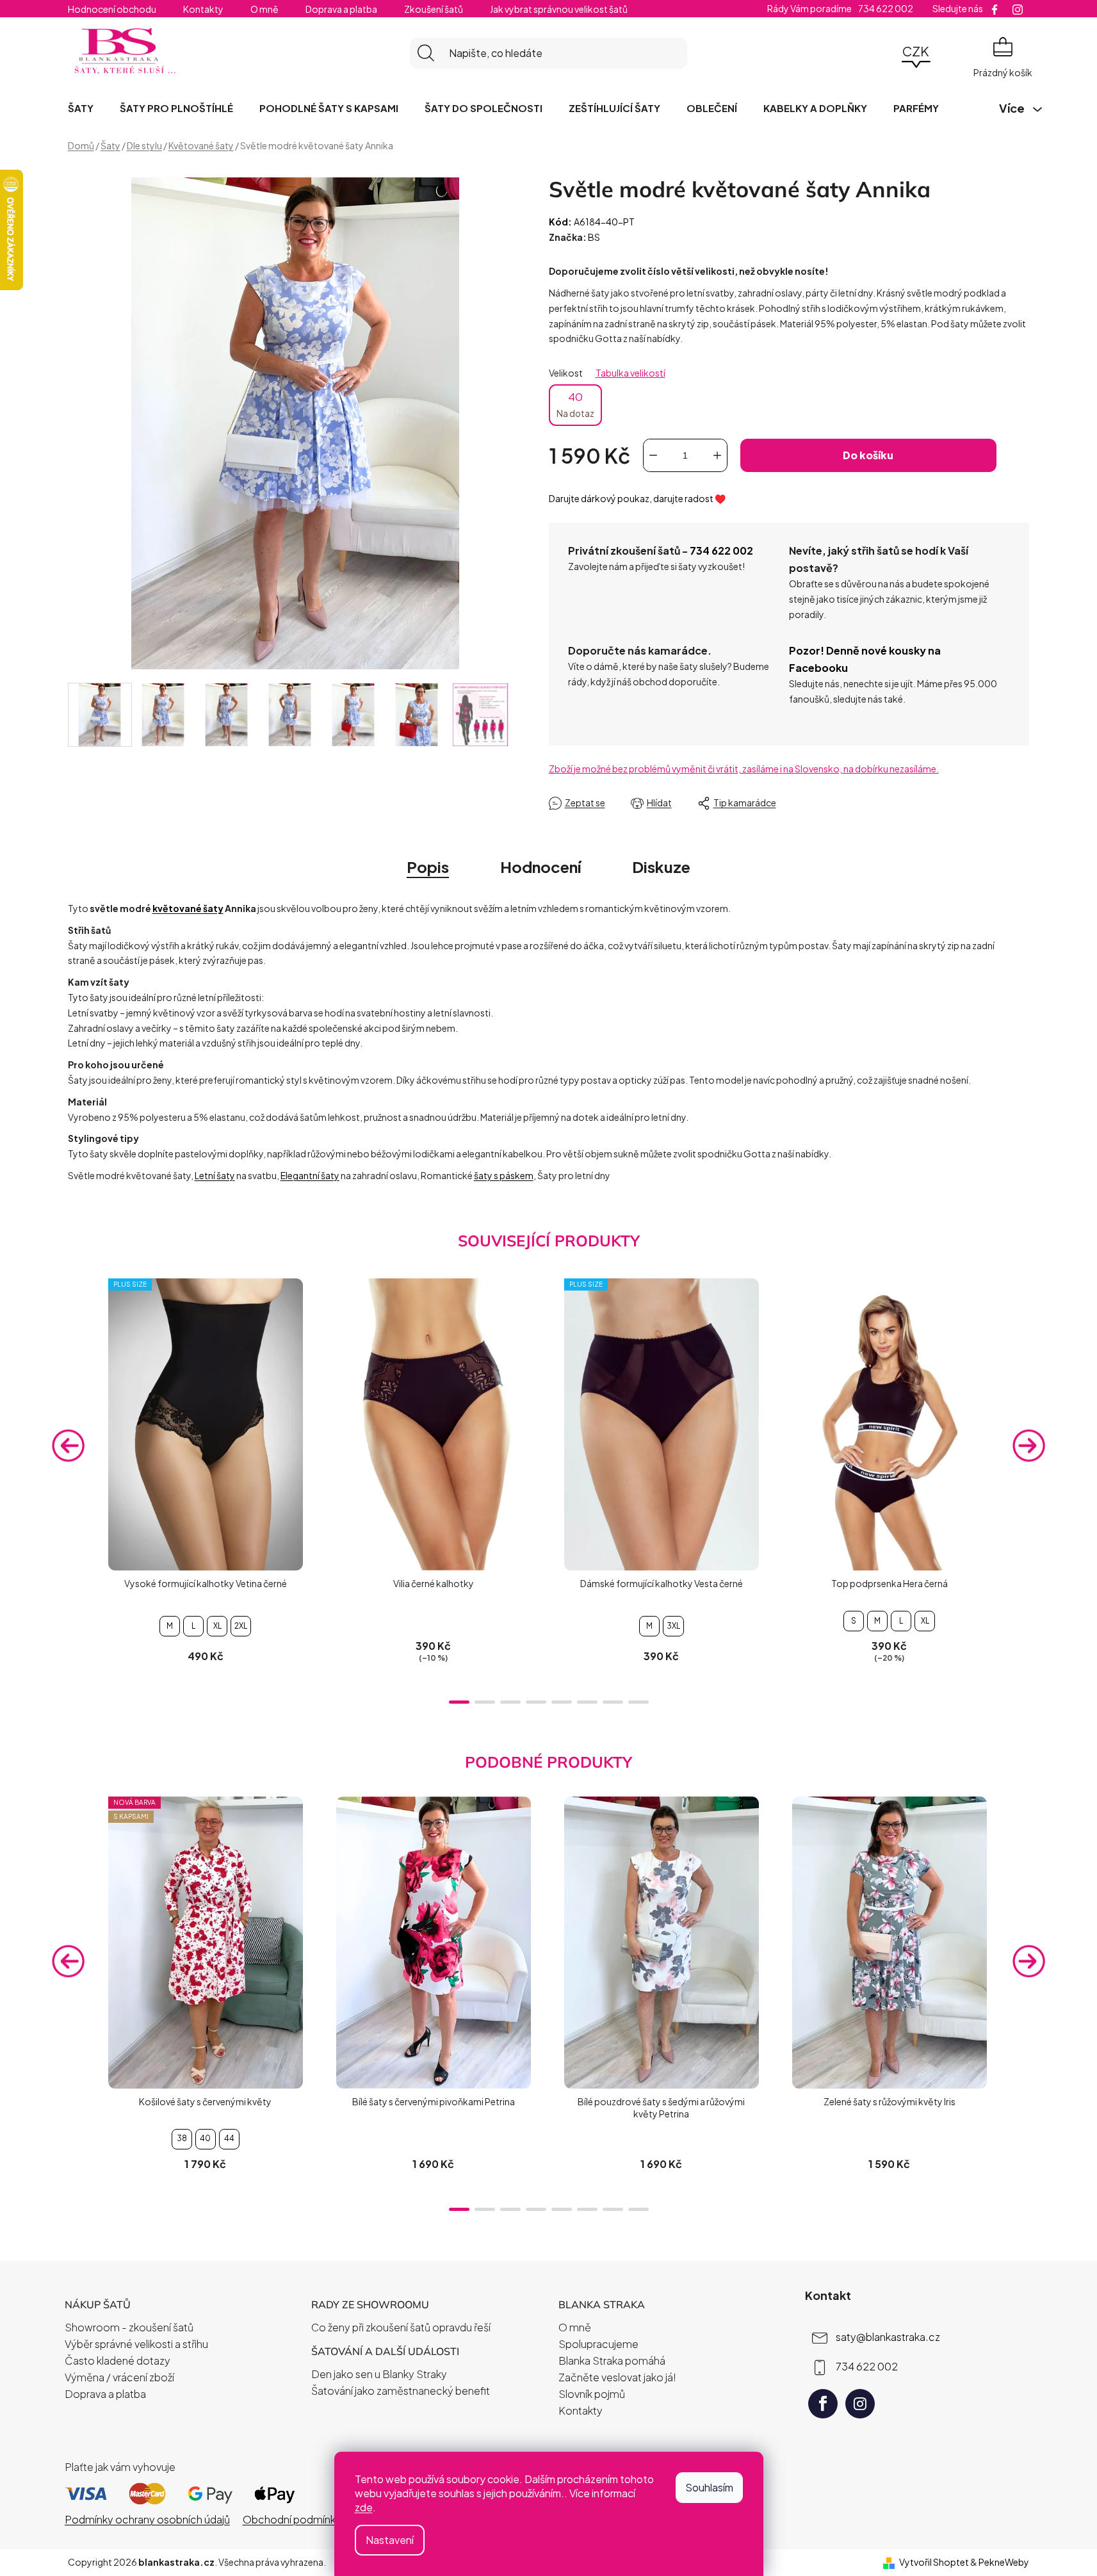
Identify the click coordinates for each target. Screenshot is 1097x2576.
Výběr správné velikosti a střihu (136, 2344)
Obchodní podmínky (292, 2519)
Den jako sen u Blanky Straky (379, 2374)
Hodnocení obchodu (112, 9)
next (1028, 1445)
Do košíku (868, 455)
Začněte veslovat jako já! (617, 2377)
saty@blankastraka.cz (888, 2336)
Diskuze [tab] (661, 867)
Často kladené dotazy (118, 2360)
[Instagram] (860, 2404)
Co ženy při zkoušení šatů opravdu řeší (401, 2327)
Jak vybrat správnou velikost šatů (559, 9)
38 (182, 2138)
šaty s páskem (504, 1175)
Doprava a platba (341, 9)
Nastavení (390, 2540)
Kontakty (203, 9)
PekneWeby (1004, 2562)
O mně (264, 9)
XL (217, 1626)
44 (229, 2138)
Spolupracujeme (598, 2344)
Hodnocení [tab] (540, 867)
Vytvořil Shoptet (934, 2562)
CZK (916, 51)
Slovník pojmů (592, 2394)
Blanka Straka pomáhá (612, 2360)
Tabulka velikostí (630, 373)
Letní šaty (215, 1175)
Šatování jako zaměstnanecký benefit (401, 2391)
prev (69, 1445)
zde (364, 2507)
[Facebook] (823, 2404)
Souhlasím (709, 2487)
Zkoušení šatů (434, 9)
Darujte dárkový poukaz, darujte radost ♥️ (637, 498)
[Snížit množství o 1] (653, 455)
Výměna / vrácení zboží (119, 2377)
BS (594, 237)
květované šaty (188, 908)
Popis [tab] (428, 867)
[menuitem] (81, 108)
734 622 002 (721, 550)
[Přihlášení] (881, 53)
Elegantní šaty (310, 1175)
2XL (241, 1626)
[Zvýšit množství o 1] (717, 455)
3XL (673, 1626)
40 (575, 404)
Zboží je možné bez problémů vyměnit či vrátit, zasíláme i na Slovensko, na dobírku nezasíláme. (744, 769)
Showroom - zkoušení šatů (129, 2327)
